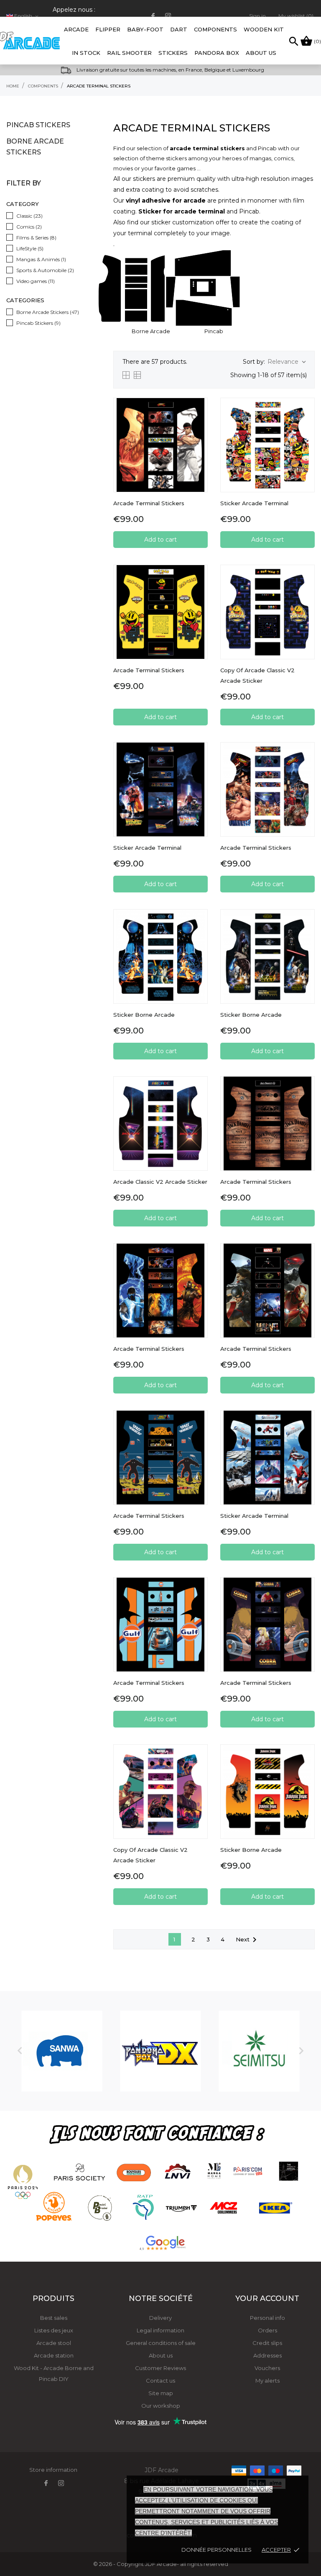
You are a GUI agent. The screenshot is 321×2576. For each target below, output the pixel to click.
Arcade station (54, 2355)
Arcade (76, 25)
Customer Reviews (160, 2368)
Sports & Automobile (45, 270)
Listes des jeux (54, 2330)
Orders (267, 2330)
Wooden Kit (264, 29)
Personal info (267, 2318)
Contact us (160, 2381)
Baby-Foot (145, 25)
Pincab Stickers (38, 125)
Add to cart (160, 540)
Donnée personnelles (217, 2550)
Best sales (54, 2318)
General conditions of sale (161, 2343)
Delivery (160, 2318)
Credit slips (267, 2343)
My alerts (267, 2381)
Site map (161, 2393)
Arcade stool (54, 2343)
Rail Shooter (129, 53)
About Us (261, 53)
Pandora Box (217, 53)
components (215, 29)
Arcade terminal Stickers (149, 1349)
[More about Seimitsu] (259, 2051)
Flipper (108, 29)
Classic (29, 216)
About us (161, 2355)
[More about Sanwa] (62, 2051)
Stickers (173, 53)
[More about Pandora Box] (160, 2051)
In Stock (86, 53)
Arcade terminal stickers (149, 670)
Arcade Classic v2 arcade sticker (160, 1182)
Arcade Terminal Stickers (149, 503)
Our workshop (161, 2406)
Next (248, 1940)
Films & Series (36, 238)
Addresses (267, 2355)
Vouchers (267, 2368)
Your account (267, 2298)
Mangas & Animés (41, 259)
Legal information (160, 2330)
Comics (29, 227)
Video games (36, 281)
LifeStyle (30, 248)
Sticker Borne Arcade (144, 1015)
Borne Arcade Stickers (35, 147)
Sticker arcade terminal (254, 503)
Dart (179, 29)
